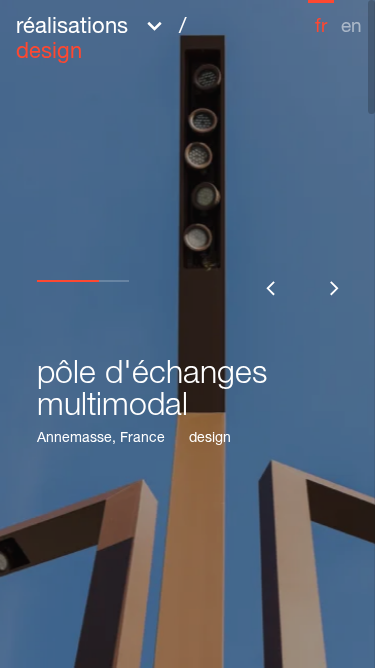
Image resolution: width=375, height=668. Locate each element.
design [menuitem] (49, 53)
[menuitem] (321, 18)
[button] (142, 37)
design (210, 439)
